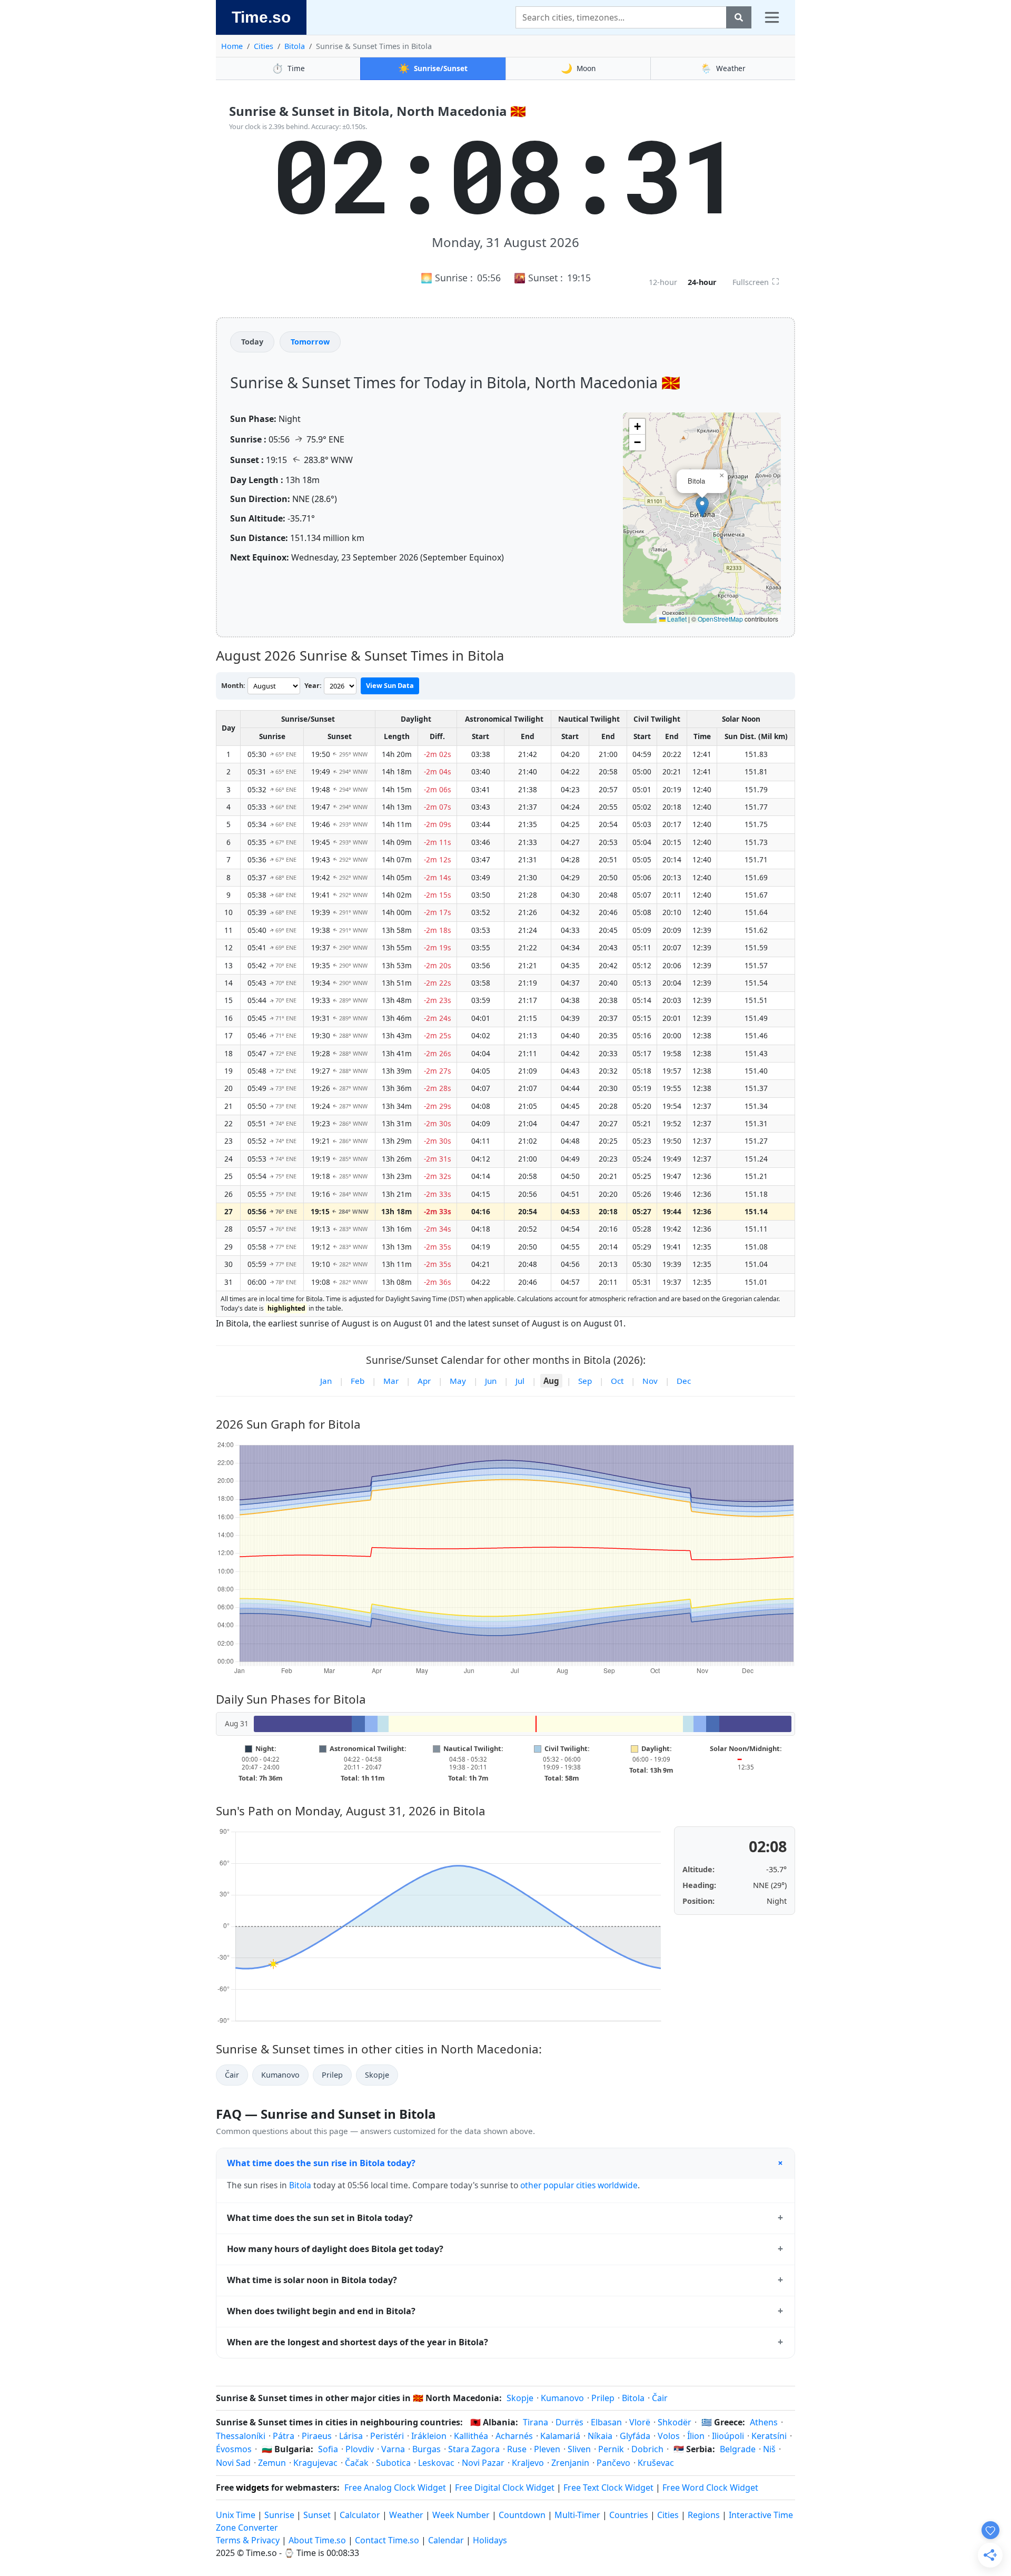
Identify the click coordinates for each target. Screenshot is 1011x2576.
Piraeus (317, 2436)
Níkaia (600, 2436)
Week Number (461, 2515)
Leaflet (676, 619)
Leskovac (436, 2463)
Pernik (611, 2449)
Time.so (261, 17)
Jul (520, 1381)
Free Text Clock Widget (608, 2487)
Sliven (579, 2449)
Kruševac (656, 2463)
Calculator (360, 2515)
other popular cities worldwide (579, 2185)
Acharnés (514, 2436)
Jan (326, 1381)
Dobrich (647, 2449)
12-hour (663, 282)
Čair (232, 2075)
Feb (358, 1381)
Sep (585, 1381)
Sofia (328, 2449)
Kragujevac (315, 2463)
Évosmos (234, 2449)
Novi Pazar (483, 2463)
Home (232, 46)
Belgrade (738, 2449)
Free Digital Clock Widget (505, 2487)
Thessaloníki (241, 2436)
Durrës (569, 2422)
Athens (764, 2422)
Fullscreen (756, 281)
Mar (391, 1381)
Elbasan (606, 2422)
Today (252, 342)
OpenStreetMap (720, 619)
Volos (669, 2436)
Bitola (295, 46)
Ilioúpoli (728, 2436)
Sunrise (279, 2515)
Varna (393, 2449)
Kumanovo (280, 2075)
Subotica (393, 2463)
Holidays (490, 2540)
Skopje (377, 2075)
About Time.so (317, 2540)
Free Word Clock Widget (710, 2487)
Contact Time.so (387, 2540)
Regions (704, 2515)
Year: (313, 685)
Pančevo (613, 2463)
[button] (702, 507)
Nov (650, 1381)
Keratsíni (769, 2436)
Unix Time (236, 2515)
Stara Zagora (474, 2449)
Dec (684, 1381)
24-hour (702, 282)
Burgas (427, 2449)
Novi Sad (233, 2463)
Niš (769, 2449)
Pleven (547, 2449)
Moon (578, 68)
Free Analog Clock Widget (395, 2487)
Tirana (536, 2422)
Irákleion (429, 2436)
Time (288, 68)
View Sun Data (390, 685)
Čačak (357, 2463)
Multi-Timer (577, 2515)
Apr (424, 1381)
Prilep (332, 2075)
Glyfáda (635, 2436)
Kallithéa (471, 2436)
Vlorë (640, 2422)
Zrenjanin (570, 2463)
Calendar (446, 2540)
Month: (233, 685)
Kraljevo (528, 2463)
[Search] (739, 17)
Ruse (517, 2449)
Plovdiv (360, 2449)
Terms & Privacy (248, 2540)
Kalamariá (560, 2436)
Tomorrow (310, 342)
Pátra (284, 2436)
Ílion (696, 2436)
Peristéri (387, 2436)
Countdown (522, 2515)
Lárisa (351, 2436)
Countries (629, 2515)
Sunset (317, 2515)
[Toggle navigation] (772, 17)
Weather (723, 68)
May (458, 1381)
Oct (617, 1381)
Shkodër (675, 2422)
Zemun (272, 2463)
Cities (264, 46)
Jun (491, 1381)
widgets (252, 2487)
